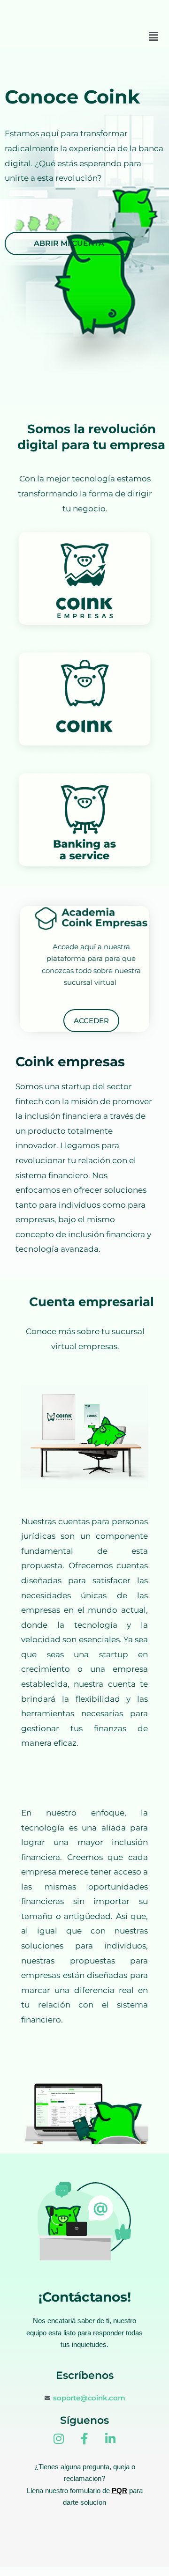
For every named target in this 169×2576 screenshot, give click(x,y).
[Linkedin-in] (110, 2439)
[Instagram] (59, 2439)
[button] (154, 37)
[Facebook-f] (84, 2439)
